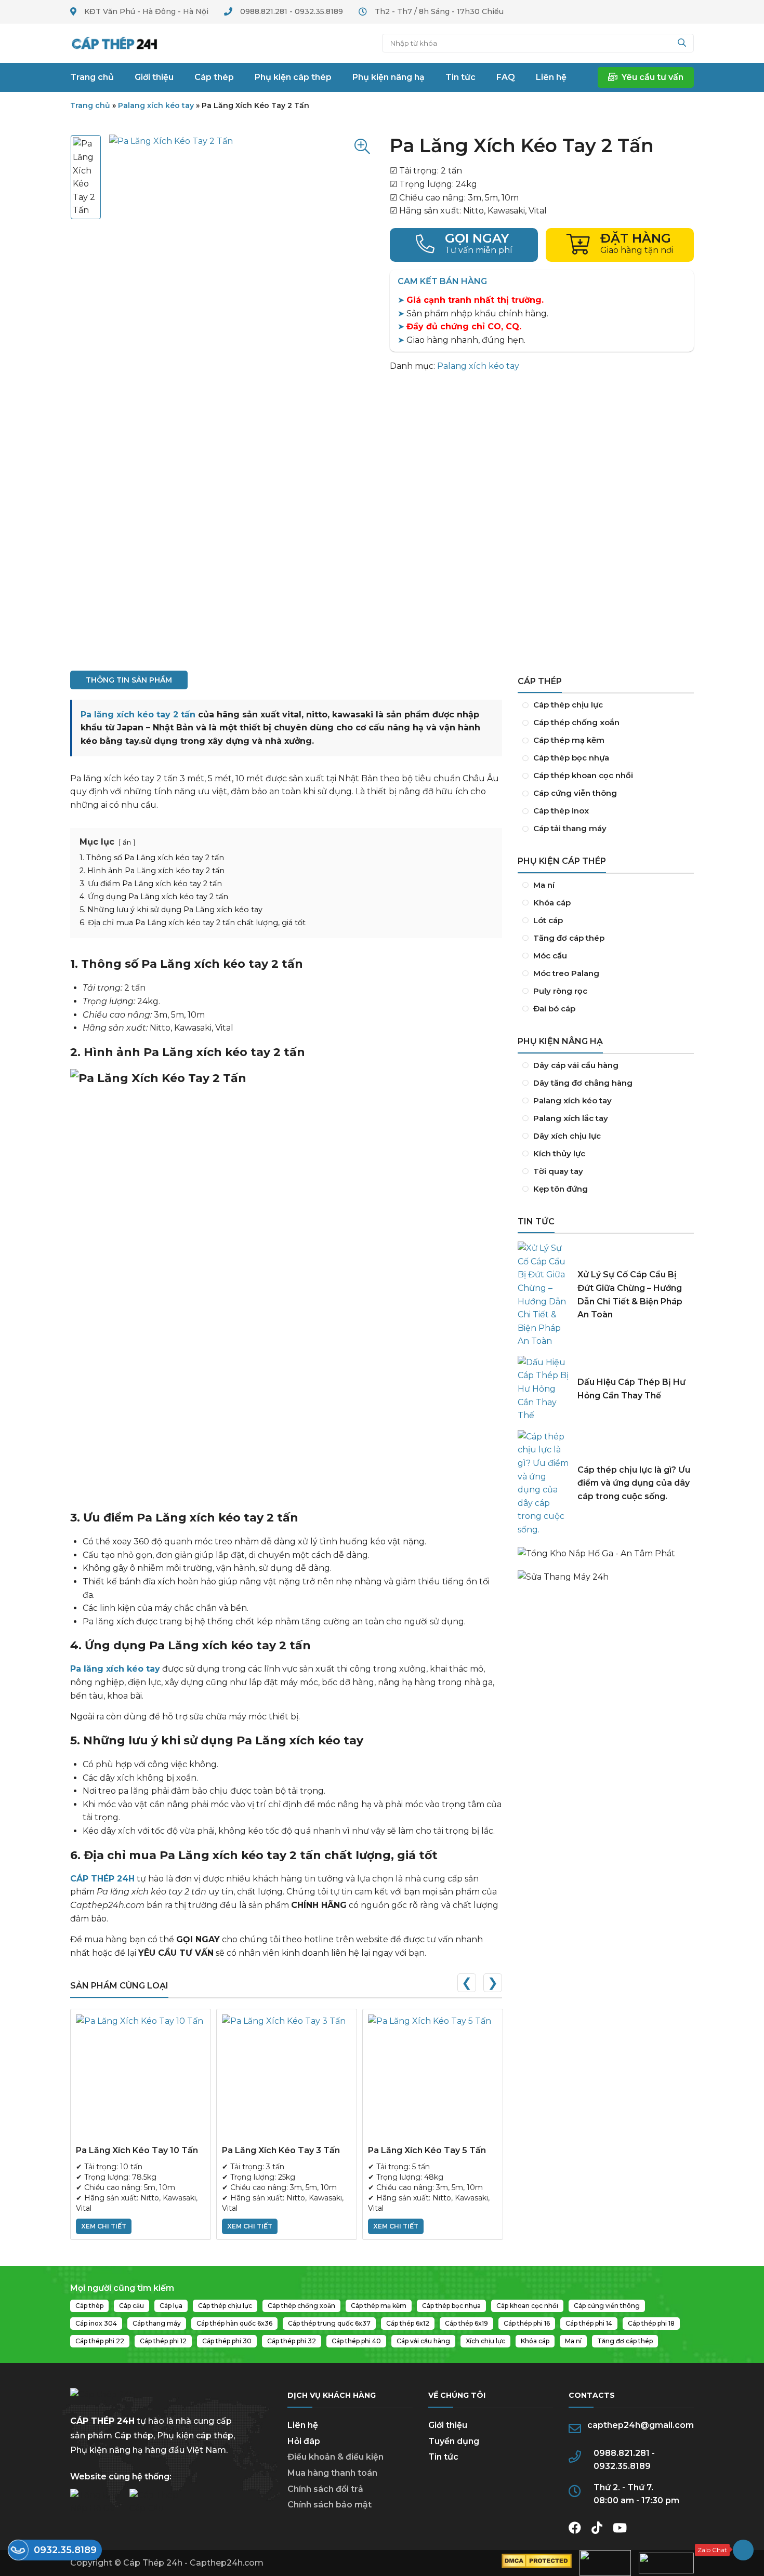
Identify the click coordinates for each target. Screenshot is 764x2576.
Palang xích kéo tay (156, 105)
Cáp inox (606, 811)
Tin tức (443, 2457)
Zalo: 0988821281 (724, 2550)
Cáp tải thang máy (606, 829)
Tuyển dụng (454, 2441)
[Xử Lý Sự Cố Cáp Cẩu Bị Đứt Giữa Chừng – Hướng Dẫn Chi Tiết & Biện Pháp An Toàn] (544, 1295)
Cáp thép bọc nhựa (606, 758)
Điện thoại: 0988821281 (464, 245)
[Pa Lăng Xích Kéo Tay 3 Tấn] (287, 2079)
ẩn (127, 842)
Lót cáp (606, 920)
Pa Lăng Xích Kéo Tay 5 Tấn (427, 2150)
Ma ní (606, 885)
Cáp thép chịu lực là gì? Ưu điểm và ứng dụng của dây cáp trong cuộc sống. (634, 1483)
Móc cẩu (606, 956)
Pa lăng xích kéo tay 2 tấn (138, 715)
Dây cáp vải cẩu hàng (606, 1065)
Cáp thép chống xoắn (606, 723)
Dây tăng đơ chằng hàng (606, 1083)
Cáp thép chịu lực (606, 705)
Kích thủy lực (606, 1154)
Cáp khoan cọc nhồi (606, 776)
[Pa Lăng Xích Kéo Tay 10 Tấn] (141, 2079)
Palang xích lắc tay (606, 1118)
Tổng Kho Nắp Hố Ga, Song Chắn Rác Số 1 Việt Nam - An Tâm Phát (606, 1549)
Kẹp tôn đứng (606, 1189)
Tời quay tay (606, 1171)
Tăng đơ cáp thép (606, 938)
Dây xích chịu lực (606, 1136)
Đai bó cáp (606, 1009)
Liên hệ (303, 2425)
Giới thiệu (448, 2425)
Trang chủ (114, 43)
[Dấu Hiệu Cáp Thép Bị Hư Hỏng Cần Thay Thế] (544, 1389)
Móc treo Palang (606, 973)
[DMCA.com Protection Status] (537, 2565)
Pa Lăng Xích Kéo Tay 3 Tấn (281, 2150)
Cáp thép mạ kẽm (606, 740)
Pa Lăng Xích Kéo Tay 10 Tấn (137, 2150)
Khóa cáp (606, 903)
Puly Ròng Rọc (606, 991)
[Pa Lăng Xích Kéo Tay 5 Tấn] (433, 2079)
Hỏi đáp (304, 2441)
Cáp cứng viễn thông (606, 793)
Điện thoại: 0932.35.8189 (55, 2550)
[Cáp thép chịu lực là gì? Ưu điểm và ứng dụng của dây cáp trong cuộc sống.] (544, 1483)
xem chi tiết (104, 2226)
